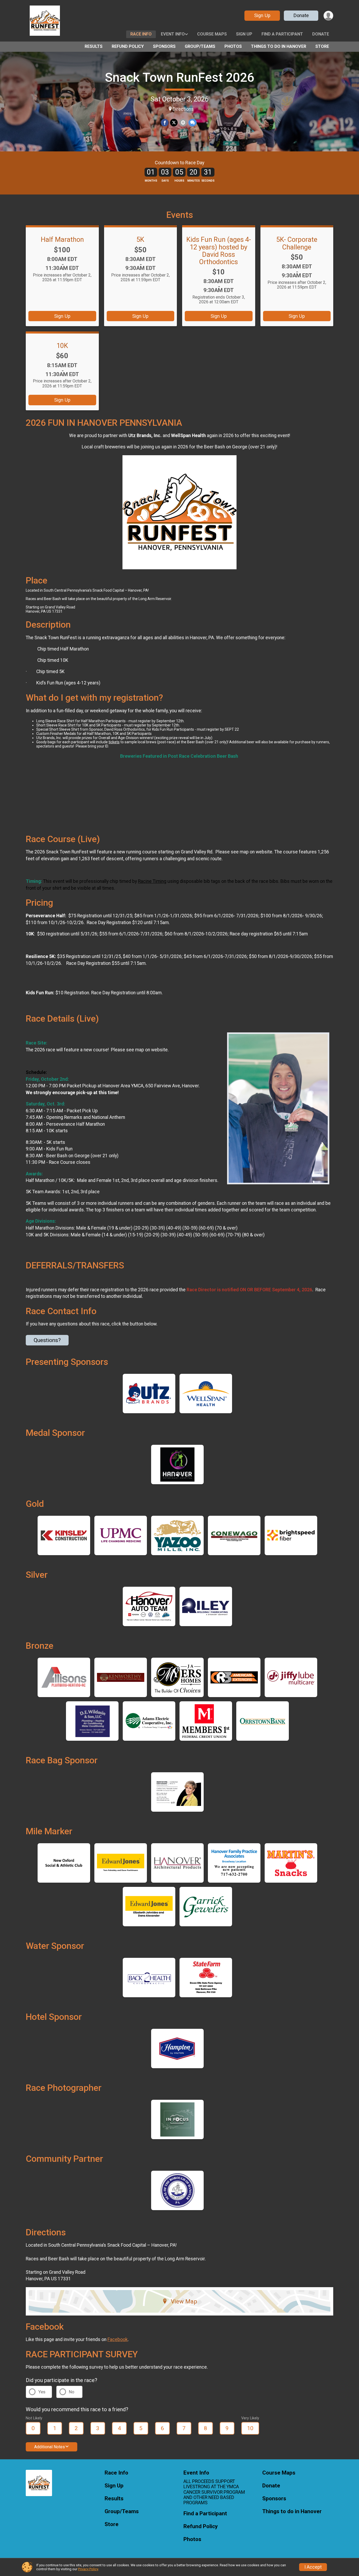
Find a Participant (282, 34)
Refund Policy (128, 46)
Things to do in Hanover (279, 46)
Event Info (173, 34)
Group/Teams (200, 46)
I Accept (313, 2567)
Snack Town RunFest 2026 (179, 77)
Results (94, 46)
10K (62, 346)
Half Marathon (62, 239)
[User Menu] (328, 16)
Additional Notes (50, 2447)
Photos (233, 46)
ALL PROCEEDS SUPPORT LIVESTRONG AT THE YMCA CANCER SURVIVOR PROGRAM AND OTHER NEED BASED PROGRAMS (214, 2492)
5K (140, 239)
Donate (301, 15)
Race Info (141, 34)
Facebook (118, 2339)
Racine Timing (152, 881)
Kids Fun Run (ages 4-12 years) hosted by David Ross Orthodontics (219, 250)
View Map (184, 2301)
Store (322, 46)
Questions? (47, 1340)
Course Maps (212, 34)
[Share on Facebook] (165, 123)
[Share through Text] (193, 123)
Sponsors (164, 46)
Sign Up (262, 15)
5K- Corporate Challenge (297, 243)
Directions (183, 109)
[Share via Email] (183, 123)
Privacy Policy (88, 2569)
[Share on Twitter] (174, 123)
